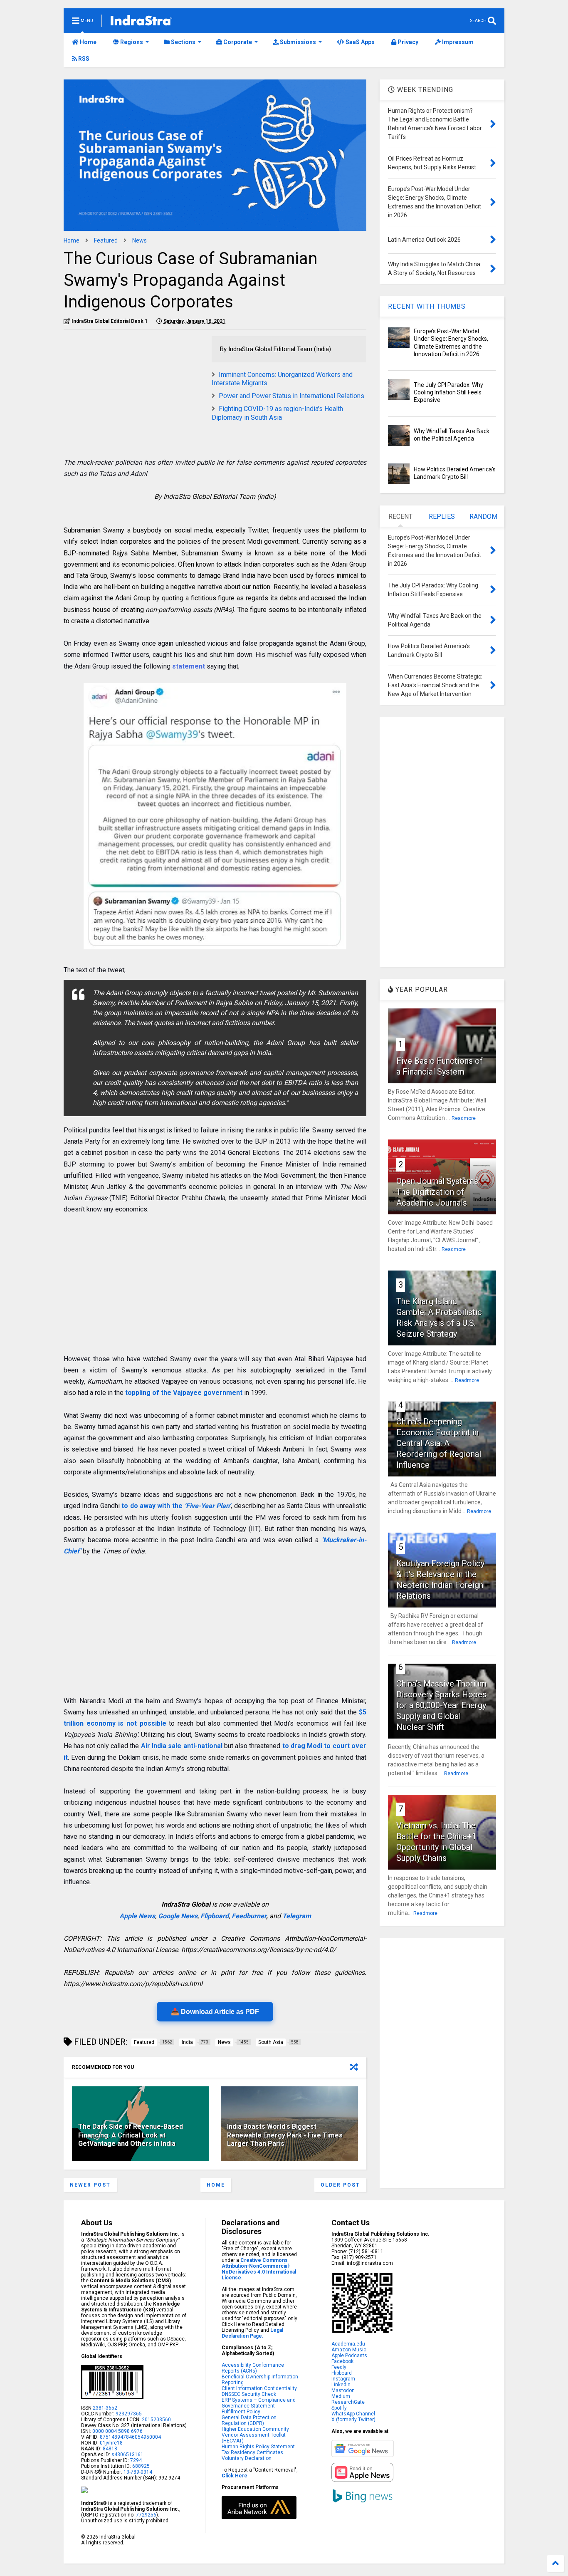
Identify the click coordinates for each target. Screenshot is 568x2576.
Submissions (297, 42)
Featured (106, 240)
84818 (110, 2449)
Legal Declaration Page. (252, 2333)
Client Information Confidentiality (259, 2388)
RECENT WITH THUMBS (427, 306)
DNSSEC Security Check (249, 2394)
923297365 (129, 2414)
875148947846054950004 (130, 2437)
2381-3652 (105, 2408)
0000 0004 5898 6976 (117, 2431)
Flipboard (215, 1916)
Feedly (339, 2367)
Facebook (342, 2361)
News (140, 240)
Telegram (297, 1916)
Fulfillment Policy (241, 2412)
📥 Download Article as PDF (215, 2012)
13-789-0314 (138, 2472)
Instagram (343, 2379)
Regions (131, 42)
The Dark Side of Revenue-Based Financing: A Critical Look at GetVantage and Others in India (131, 2135)
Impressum (457, 42)
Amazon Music (349, 2350)
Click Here (235, 2476)
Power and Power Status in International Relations (291, 396)
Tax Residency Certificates (252, 2452)
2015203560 (156, 2420)
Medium (341, 2396)
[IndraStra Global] (141, 22)
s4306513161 (127, 2455)
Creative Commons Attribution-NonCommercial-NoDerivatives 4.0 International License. (259, 2269)
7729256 (146, 2515)
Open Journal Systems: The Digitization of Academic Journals (438, 1192)
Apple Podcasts (349, 2356)
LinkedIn (341, 2385)
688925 (140, 2466)
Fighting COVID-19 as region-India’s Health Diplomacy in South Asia (277, 413)
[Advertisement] (133, 394)
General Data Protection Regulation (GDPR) (249, 2420)
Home (88, 42)
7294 (135, 2460)
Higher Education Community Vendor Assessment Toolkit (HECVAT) (255, 2435)
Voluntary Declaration (247, 2458)
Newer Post (90, 2185)
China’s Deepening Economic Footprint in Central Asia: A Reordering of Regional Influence (439, 1443)
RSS (83, 59)
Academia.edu (348, 2344)
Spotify (339, 2408)
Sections (183, 42)
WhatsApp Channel (353, 2414)
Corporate (237, 42)
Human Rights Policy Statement (258, 2447)
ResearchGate (348, 2402)
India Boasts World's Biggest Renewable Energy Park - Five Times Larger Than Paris (285, 2135)
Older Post (340, 2185)
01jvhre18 (111, 2443)
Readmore (464, 1118)
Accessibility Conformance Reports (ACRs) (253, 2368)
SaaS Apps (359, 42)
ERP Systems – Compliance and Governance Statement (259, 2403)
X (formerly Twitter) (353, 2420)
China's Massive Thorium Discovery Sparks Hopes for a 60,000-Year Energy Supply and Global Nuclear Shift (441, 1705)
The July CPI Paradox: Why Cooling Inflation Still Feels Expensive (448, 392)
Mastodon (343, 2390)
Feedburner (249, 1916)
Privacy (407, 42)
